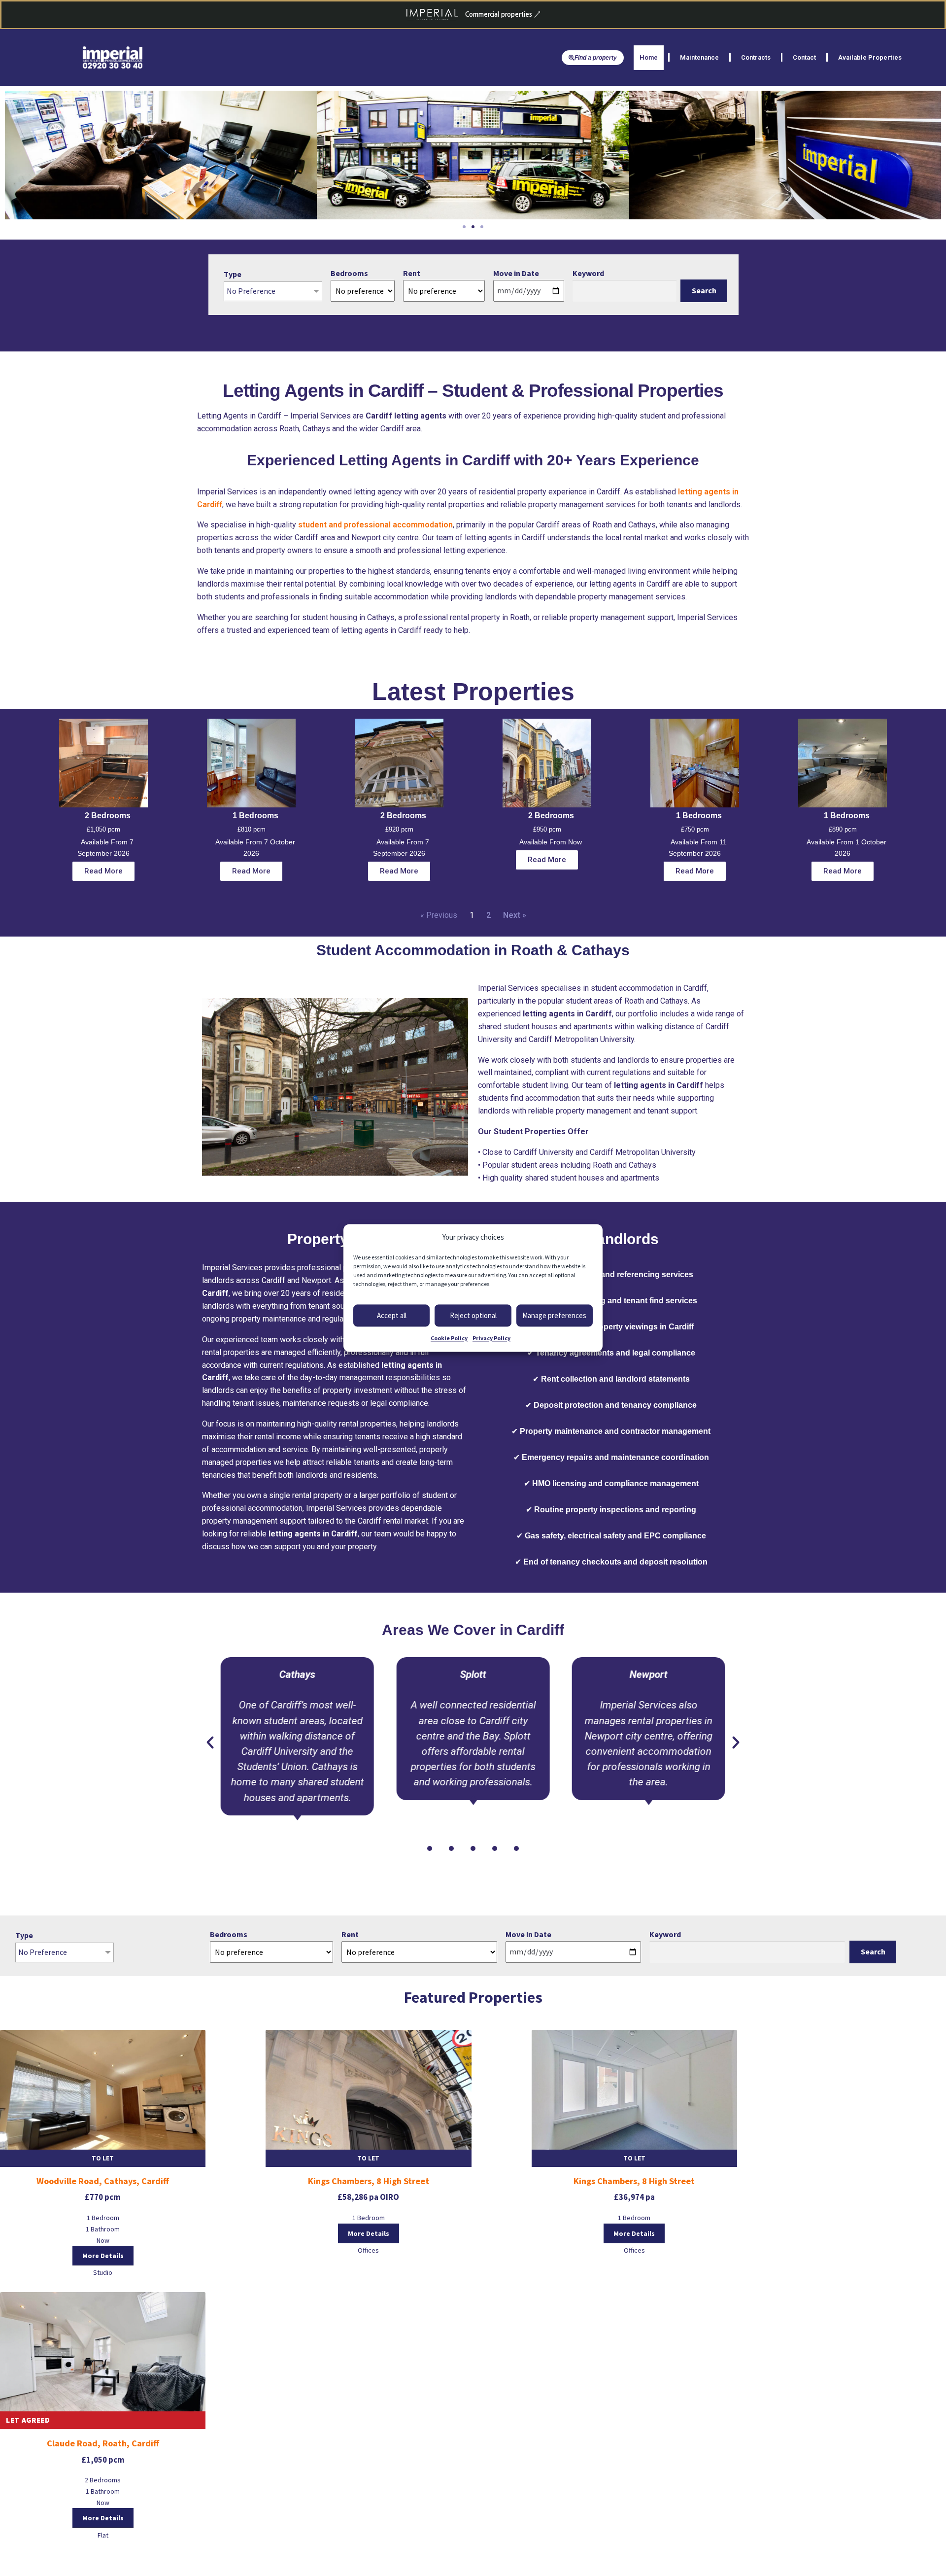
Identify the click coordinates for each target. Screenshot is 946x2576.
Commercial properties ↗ (503, 15)
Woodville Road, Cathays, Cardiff (103, 2181)
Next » (515, 915)
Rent (412, 273)
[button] (464, 227)
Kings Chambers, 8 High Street (369, 2181)
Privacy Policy (491, 1339)
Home (649, 57)
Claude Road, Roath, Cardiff (103, 2443)
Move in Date (516, 273)
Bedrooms (349, 273)
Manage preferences (554, 1315)
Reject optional (473, 1315)
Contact (804, 57)
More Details (103, 2256)
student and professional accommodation (375, 525)
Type (233, 274)
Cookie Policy (449, 1339)
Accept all (392, 1315)
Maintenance (699, 57)
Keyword (588, 273)
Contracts (756, 57)
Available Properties (870, 57)
